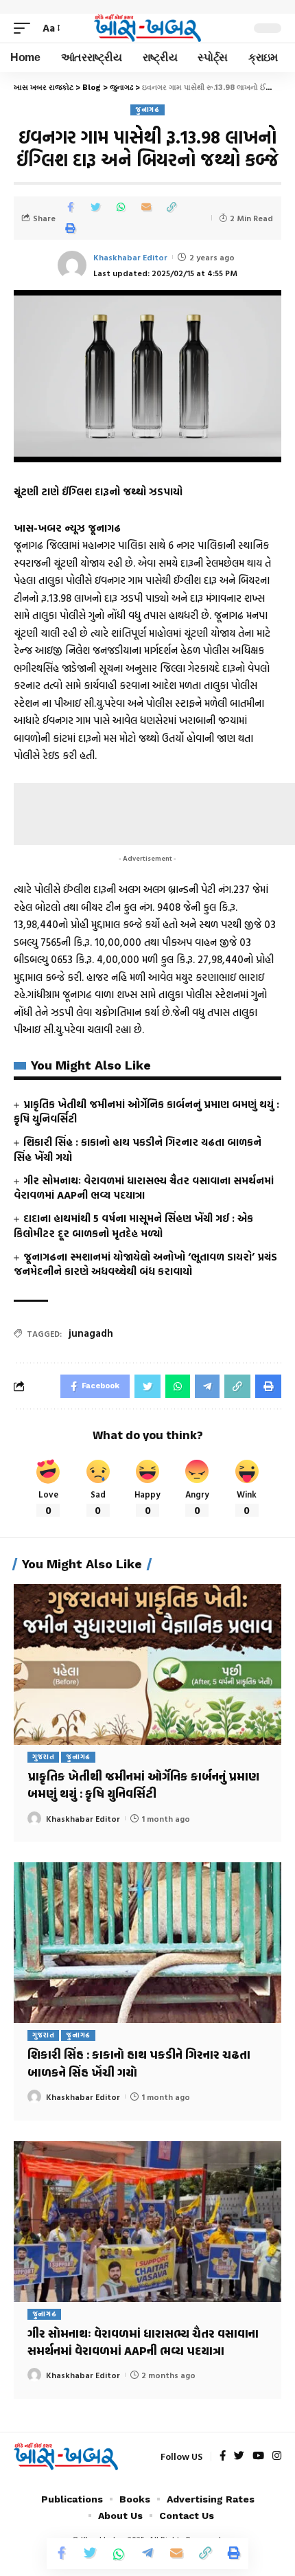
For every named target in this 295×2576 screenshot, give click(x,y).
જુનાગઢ (147, 110)
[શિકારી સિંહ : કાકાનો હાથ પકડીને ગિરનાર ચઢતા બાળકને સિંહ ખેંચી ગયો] (147, 1943)
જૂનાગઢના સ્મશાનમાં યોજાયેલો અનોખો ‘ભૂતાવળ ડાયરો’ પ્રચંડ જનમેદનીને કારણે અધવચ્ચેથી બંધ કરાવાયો (145, 1264)
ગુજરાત (44, 1757)
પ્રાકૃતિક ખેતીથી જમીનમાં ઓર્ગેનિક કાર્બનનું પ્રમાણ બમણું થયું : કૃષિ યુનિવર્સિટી (146, 1112)
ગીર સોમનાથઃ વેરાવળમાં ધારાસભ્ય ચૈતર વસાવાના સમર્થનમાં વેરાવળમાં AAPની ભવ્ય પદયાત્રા (144, 1188)
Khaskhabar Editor (130, 257)
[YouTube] (258, 2456)
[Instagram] (277, 2456)
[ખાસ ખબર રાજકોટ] (147, 29)
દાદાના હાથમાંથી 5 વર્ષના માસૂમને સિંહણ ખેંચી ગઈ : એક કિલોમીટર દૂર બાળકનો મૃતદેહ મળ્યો (133, 1226)
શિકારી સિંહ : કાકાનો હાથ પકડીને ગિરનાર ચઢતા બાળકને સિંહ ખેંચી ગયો (138, 1150)
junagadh (91, 1333)
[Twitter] (239, 2456)
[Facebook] (223, 2456)
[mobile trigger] (25, 28)
